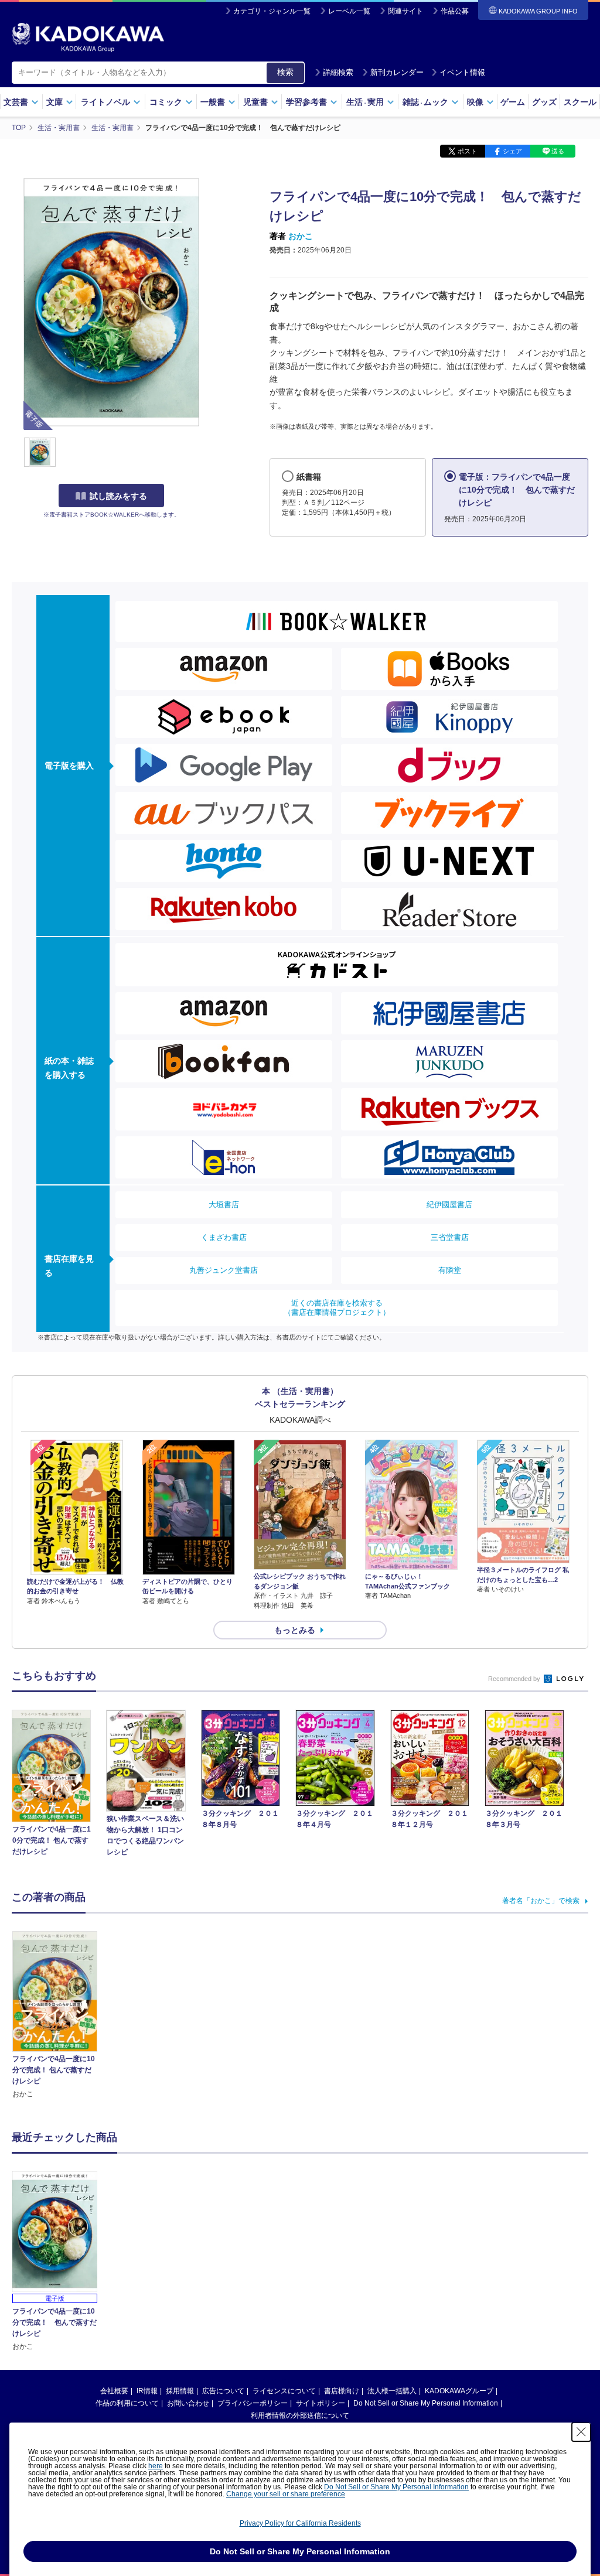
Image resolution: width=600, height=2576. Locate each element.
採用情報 (180, 2391)
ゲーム (513, 102)
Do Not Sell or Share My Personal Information (426, 2403)
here (156, 2466)
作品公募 (455, 11)
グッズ (544, 102)
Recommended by (515, 1679)
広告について (223, 2391)
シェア (512, 151)
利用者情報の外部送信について (300, 2416)
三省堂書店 (450, 1237)
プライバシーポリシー (253, 2403)
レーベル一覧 (349, 11)
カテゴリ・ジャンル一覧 (272, 11)
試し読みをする (118, 496)
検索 (285, 72)
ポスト (467, 151)
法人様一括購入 (392, 2391)
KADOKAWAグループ (459, 2391)
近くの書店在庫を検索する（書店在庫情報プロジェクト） (337, 1308)
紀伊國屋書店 (449, 1205)
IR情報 (147, 2391)
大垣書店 (224, 1205)
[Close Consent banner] (581, 2432)
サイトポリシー (321, 2403)
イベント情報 (462, 72)
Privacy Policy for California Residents (300, 2523)
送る (558, 151)
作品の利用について (127, 2403)
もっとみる (295, 1630)
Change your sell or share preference (286, 2494)
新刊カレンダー (397, 72)
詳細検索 (338, 72)
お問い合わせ (188, 2403)
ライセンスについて (284, 2391)
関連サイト (405, 11)
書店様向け (342, 2391)
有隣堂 (450, 1270)
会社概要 (114, 2391)
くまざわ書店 (224, 1237)
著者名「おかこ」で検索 (541, 1901)
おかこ (301, 236)
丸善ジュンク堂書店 (224, 1270)
